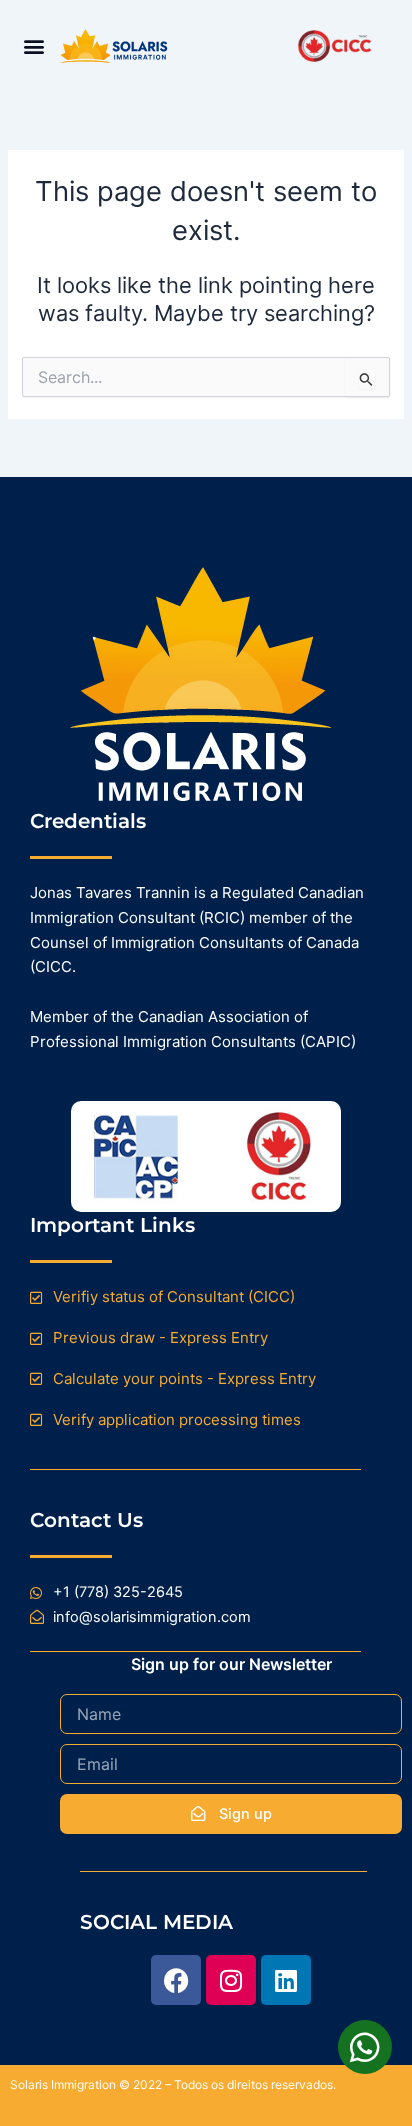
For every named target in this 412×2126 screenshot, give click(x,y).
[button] (33, 46)
